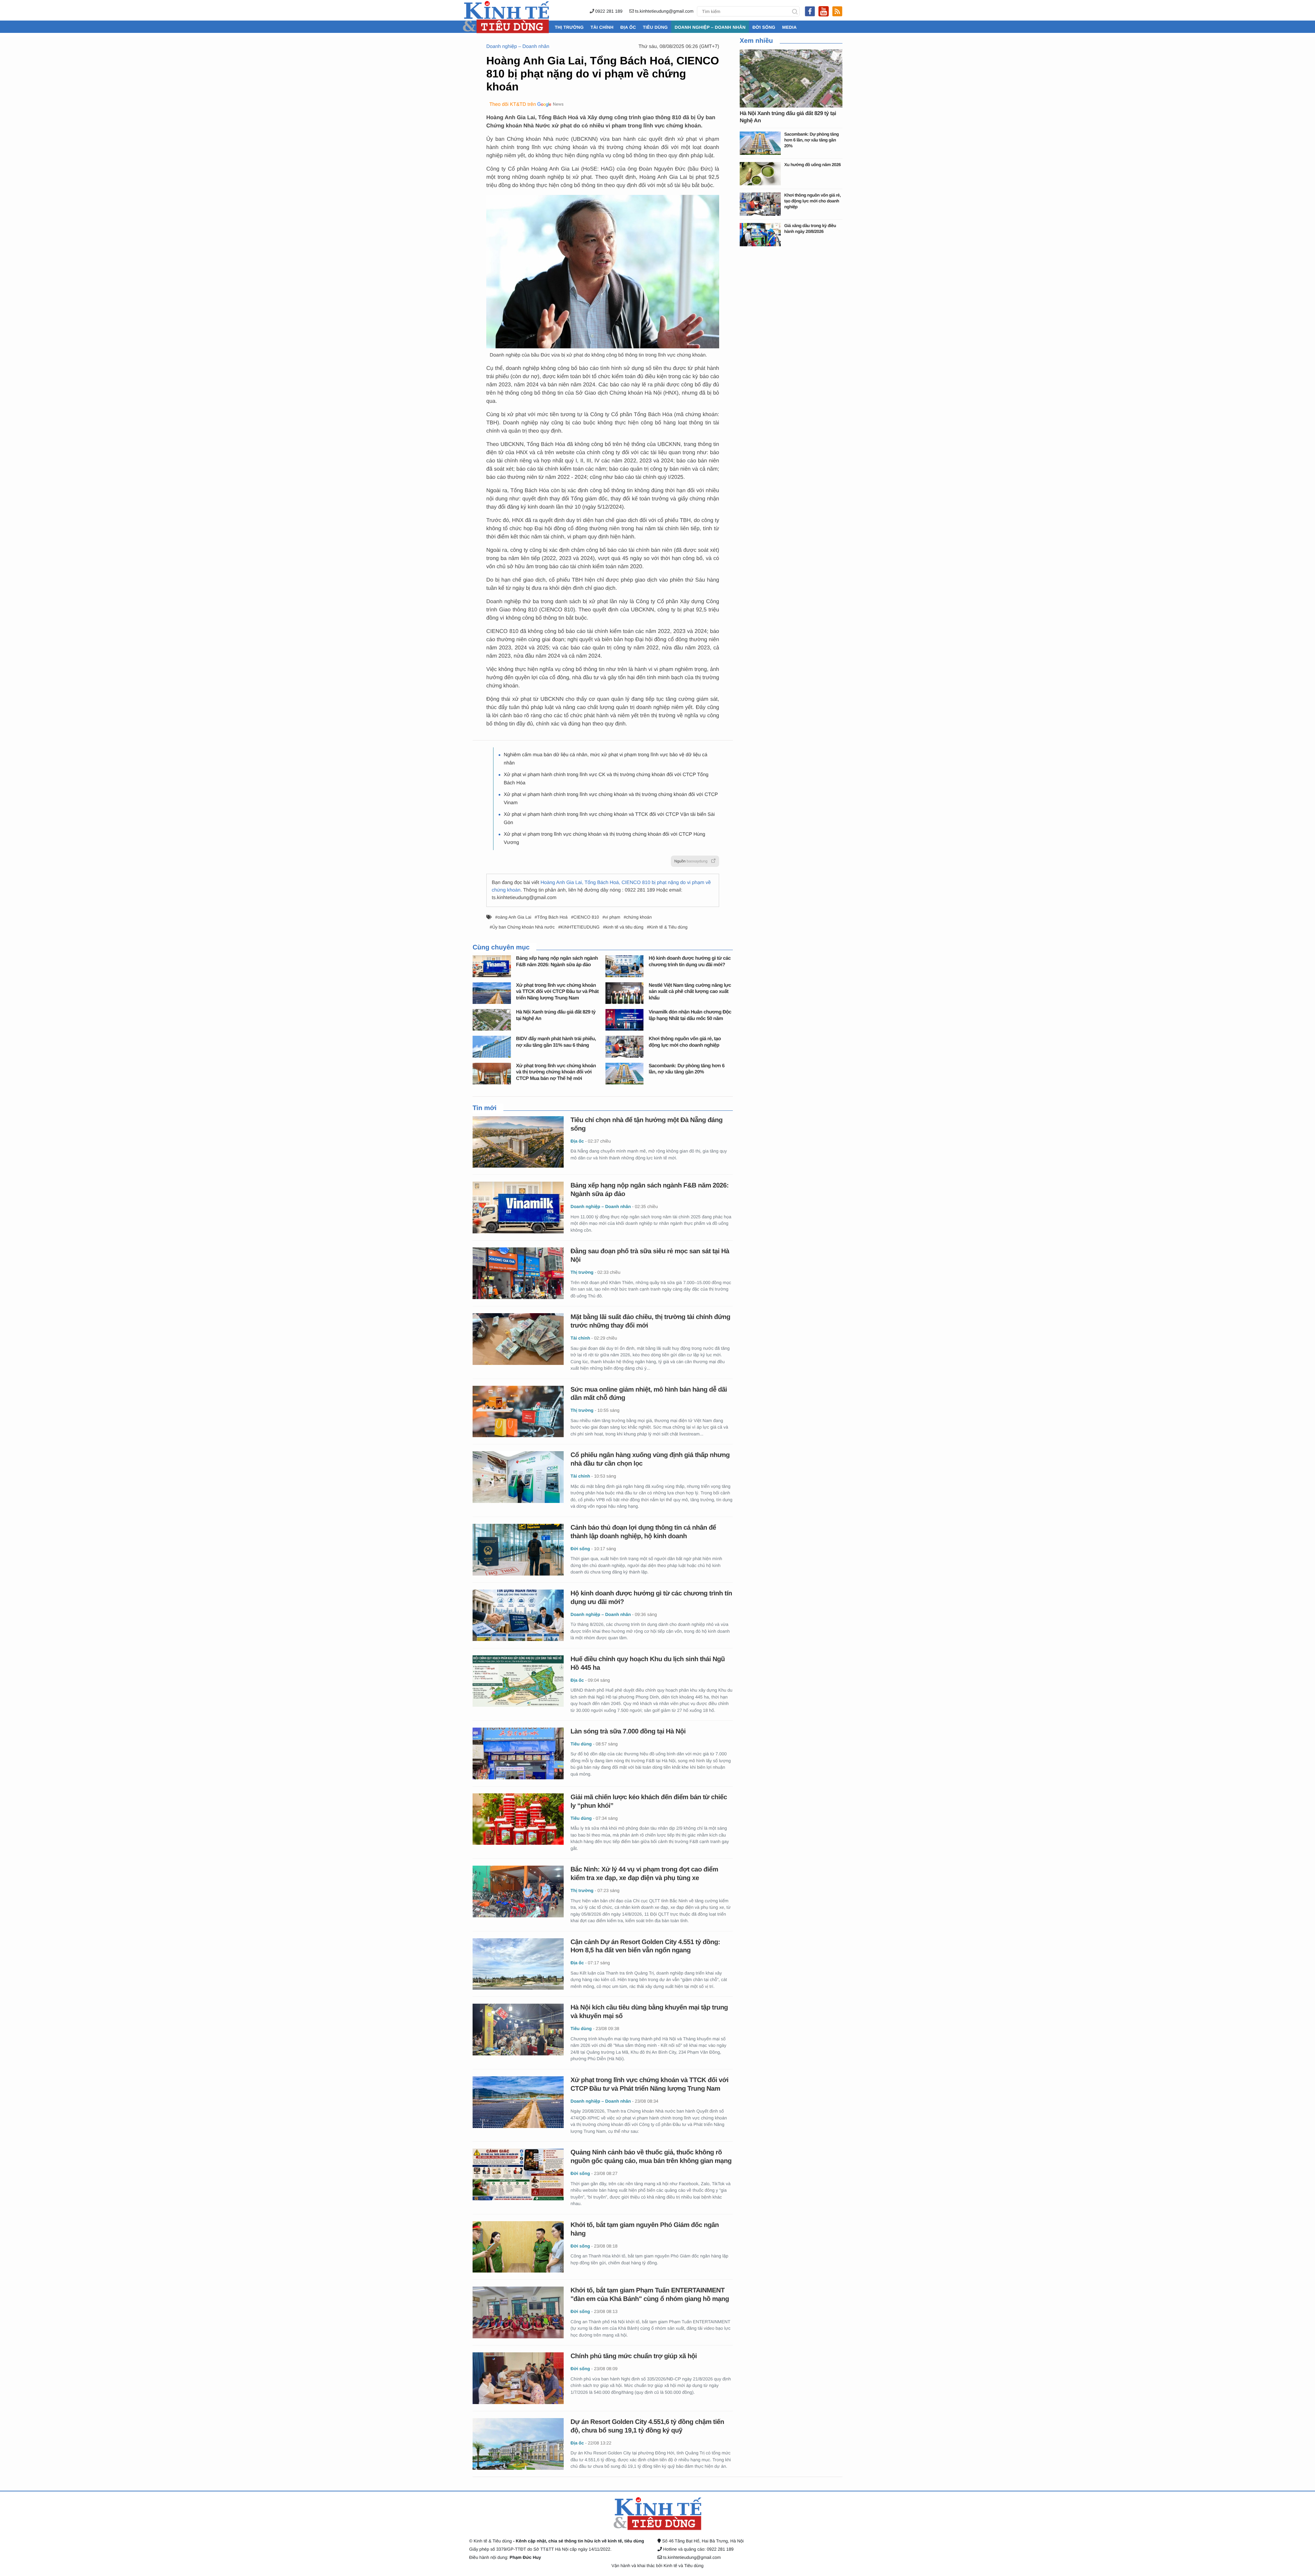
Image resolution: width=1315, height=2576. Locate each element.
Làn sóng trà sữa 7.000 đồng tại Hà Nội (628, 1732)
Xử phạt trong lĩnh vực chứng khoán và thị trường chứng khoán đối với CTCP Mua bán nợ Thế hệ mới (556, 1072)
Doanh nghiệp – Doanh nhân (710, 27)
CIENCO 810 (586, 917)
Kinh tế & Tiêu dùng (668, 927)
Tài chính (602, 27)
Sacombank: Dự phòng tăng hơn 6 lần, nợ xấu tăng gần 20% (811, 140)
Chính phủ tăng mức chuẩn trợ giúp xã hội (634, 2356)
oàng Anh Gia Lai (514, 917)
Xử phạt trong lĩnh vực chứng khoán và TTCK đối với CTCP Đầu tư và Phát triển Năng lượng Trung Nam (557, 992)
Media (789, 27)
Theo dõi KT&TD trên (513, 104)
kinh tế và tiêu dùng (624, 927)
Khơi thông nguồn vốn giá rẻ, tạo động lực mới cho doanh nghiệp (812, 201)
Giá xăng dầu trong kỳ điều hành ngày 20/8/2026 (810, 228)
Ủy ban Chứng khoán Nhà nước (523, 927)
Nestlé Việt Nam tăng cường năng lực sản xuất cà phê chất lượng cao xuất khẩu (690, 992)
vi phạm (612, 917)
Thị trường (569, 27)
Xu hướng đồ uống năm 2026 (812, 165)
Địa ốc (628, 27)
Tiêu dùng (655, 27)
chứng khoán (639, 917)
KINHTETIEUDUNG (580, 927)
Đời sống (764, 27)
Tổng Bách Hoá (552, 917)
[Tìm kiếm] (795, 11)
